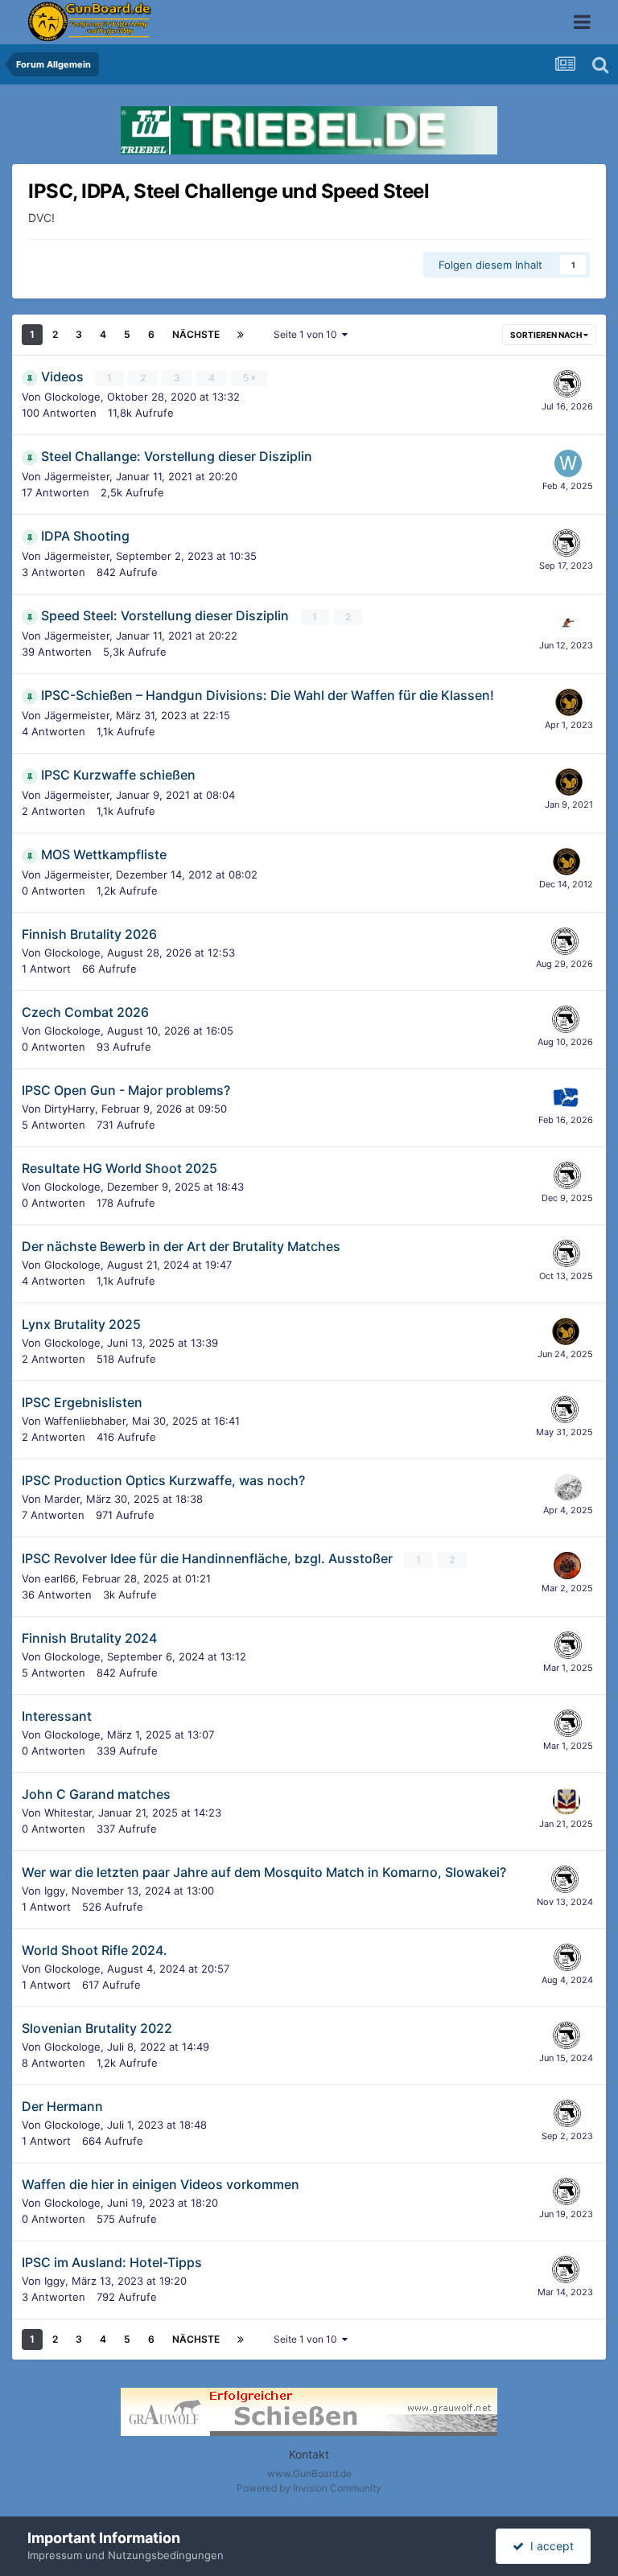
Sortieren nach (547, 335)
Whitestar (68, 1813)
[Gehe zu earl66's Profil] (567, 1566)
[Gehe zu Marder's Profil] (568, 1488)
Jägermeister (77, 476)
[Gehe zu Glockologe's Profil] (567, 384)
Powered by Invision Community (309, 2488)
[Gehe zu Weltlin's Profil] (568, 463)
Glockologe (72, 397)
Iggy (55, 1891)
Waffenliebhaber (85, 1421)
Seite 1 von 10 (308, 334)
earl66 (60, 1578)
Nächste (196, 334)
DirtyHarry (70, 1109)
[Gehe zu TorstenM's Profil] (566, 623)
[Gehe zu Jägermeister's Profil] (569, 702)
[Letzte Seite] (241, 335)
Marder (62, 1499)
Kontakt (309, 2454)
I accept (549, 2546)
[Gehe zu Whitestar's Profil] (566, 1801)
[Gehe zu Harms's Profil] (566, 1097)
